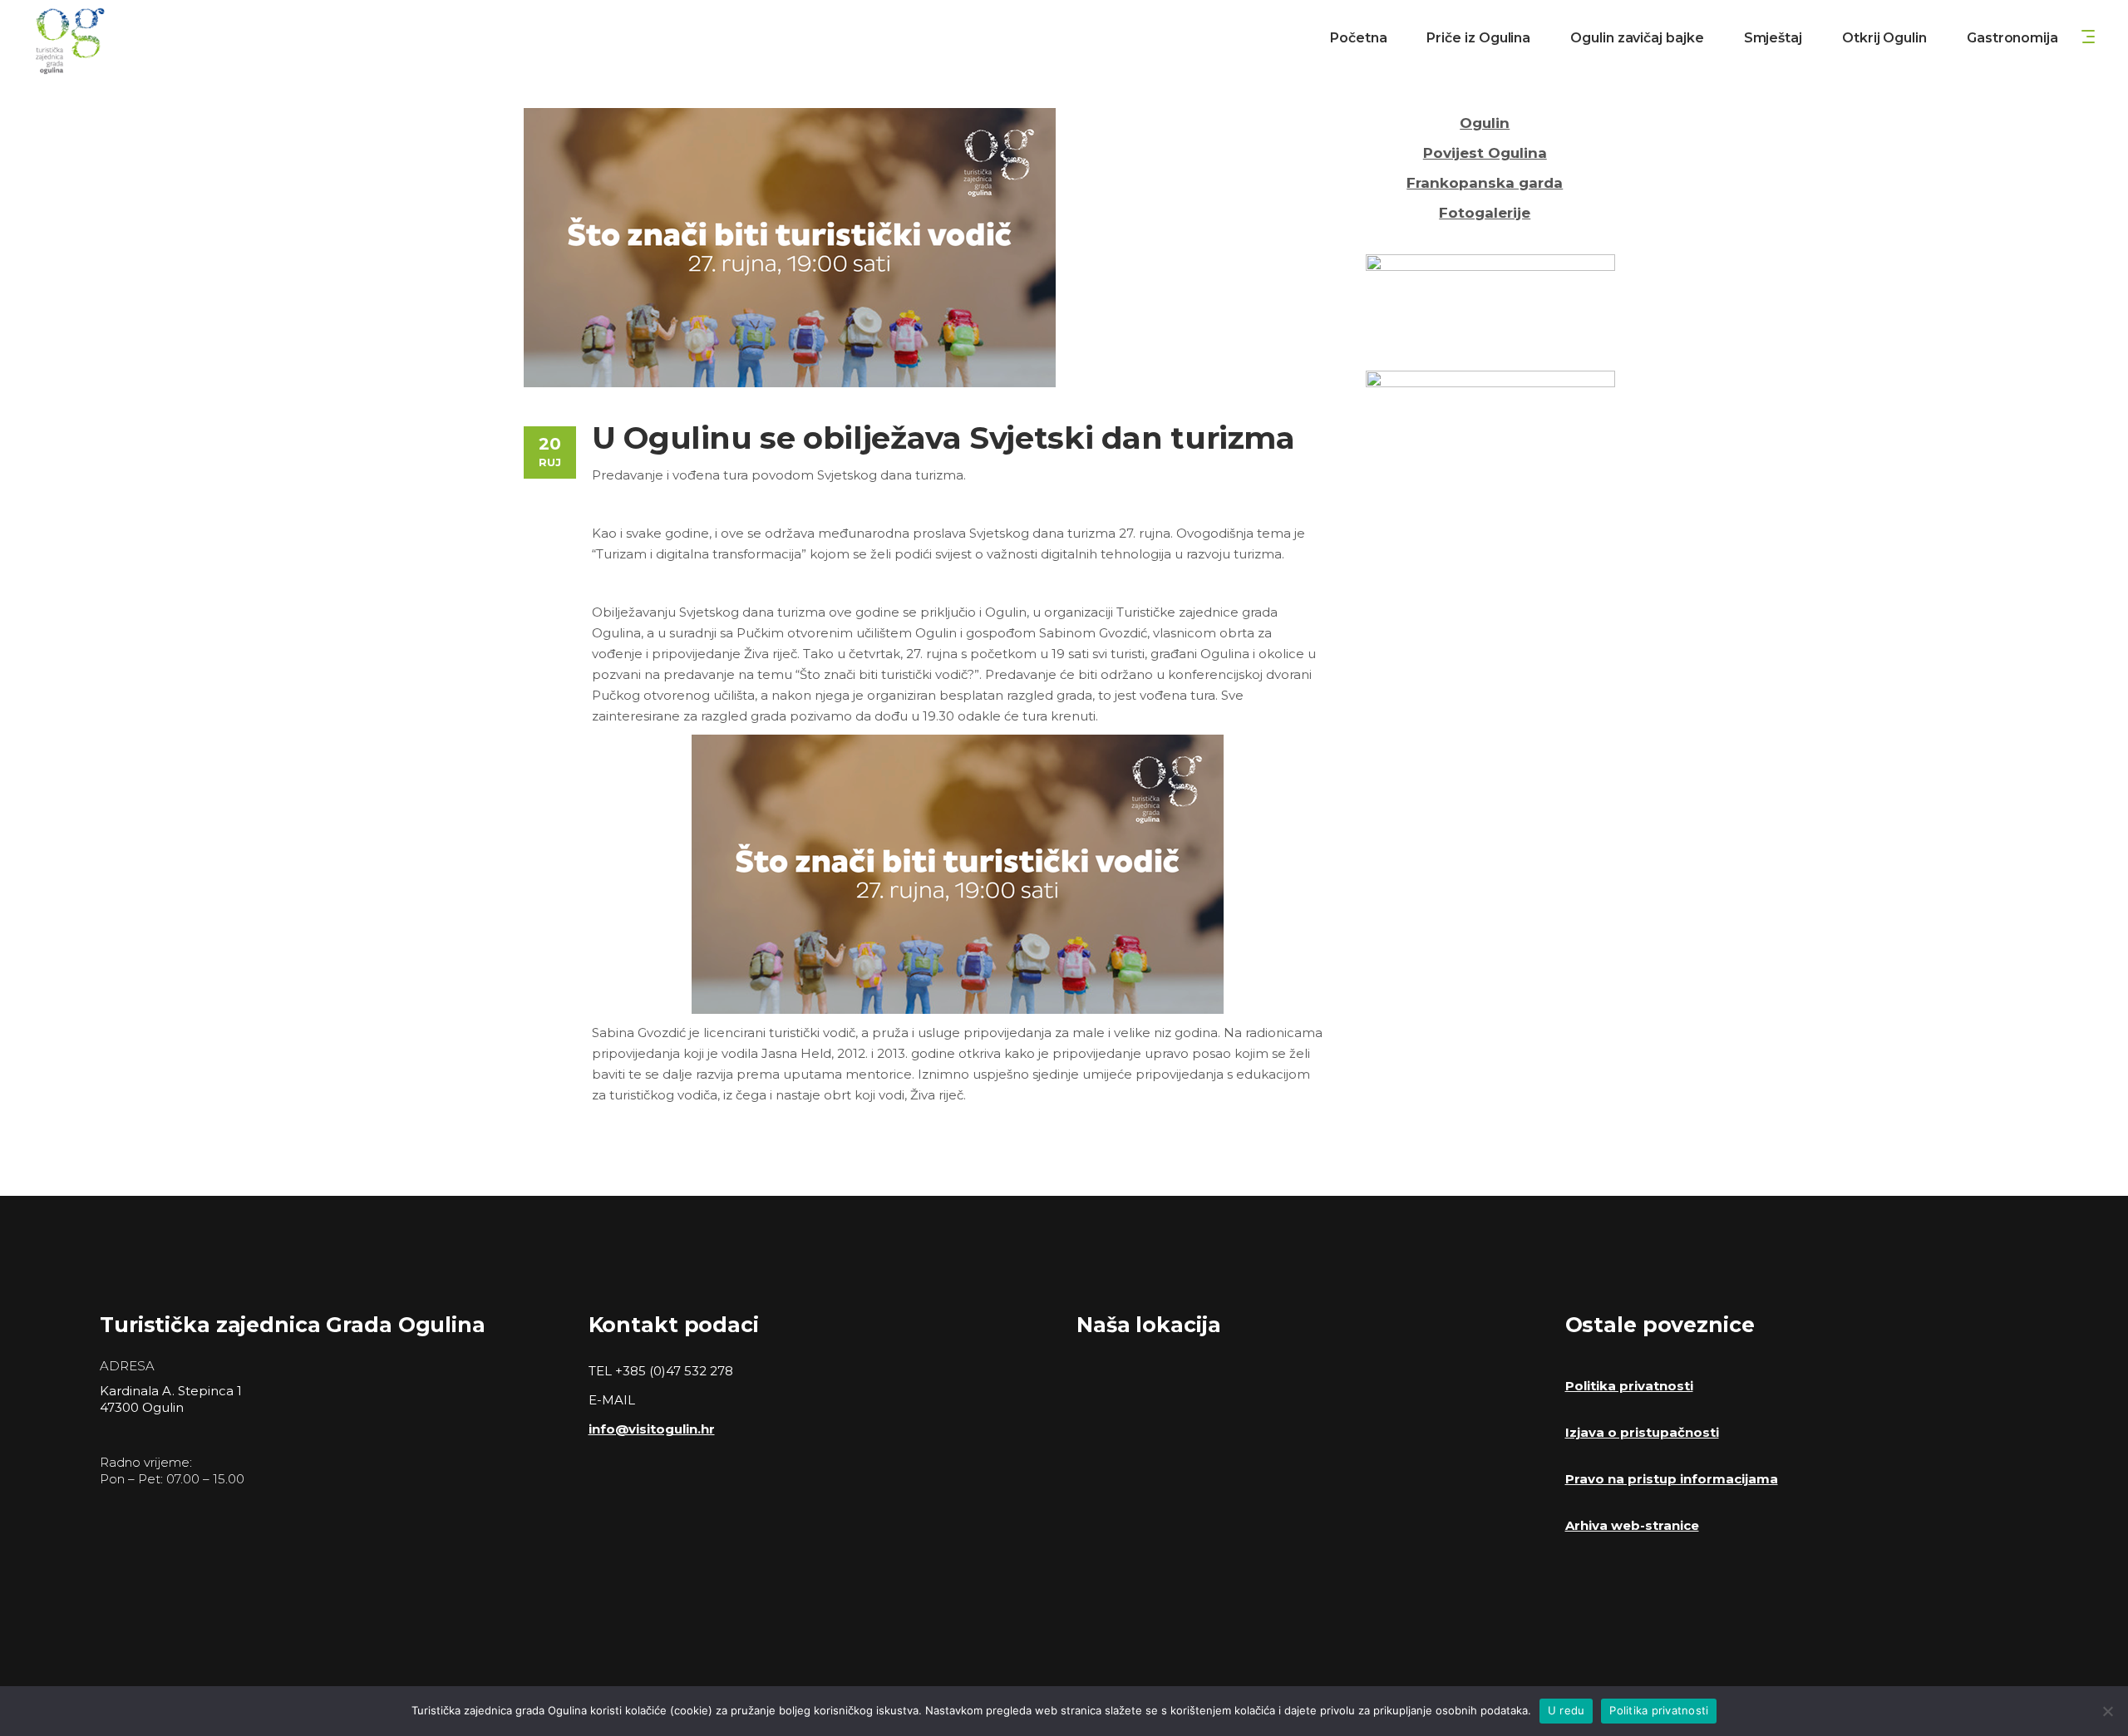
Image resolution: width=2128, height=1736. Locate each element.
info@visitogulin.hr (652, 1429)
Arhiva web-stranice (1632, 1525)
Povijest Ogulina (1485, 153)
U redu (1566, 1710)
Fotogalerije (1485, 213)
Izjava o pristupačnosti (1642, 1432)
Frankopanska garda (1485, 183)
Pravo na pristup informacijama (1672, 1479)
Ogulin (1485, 123)
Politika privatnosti (1629, 1386)
